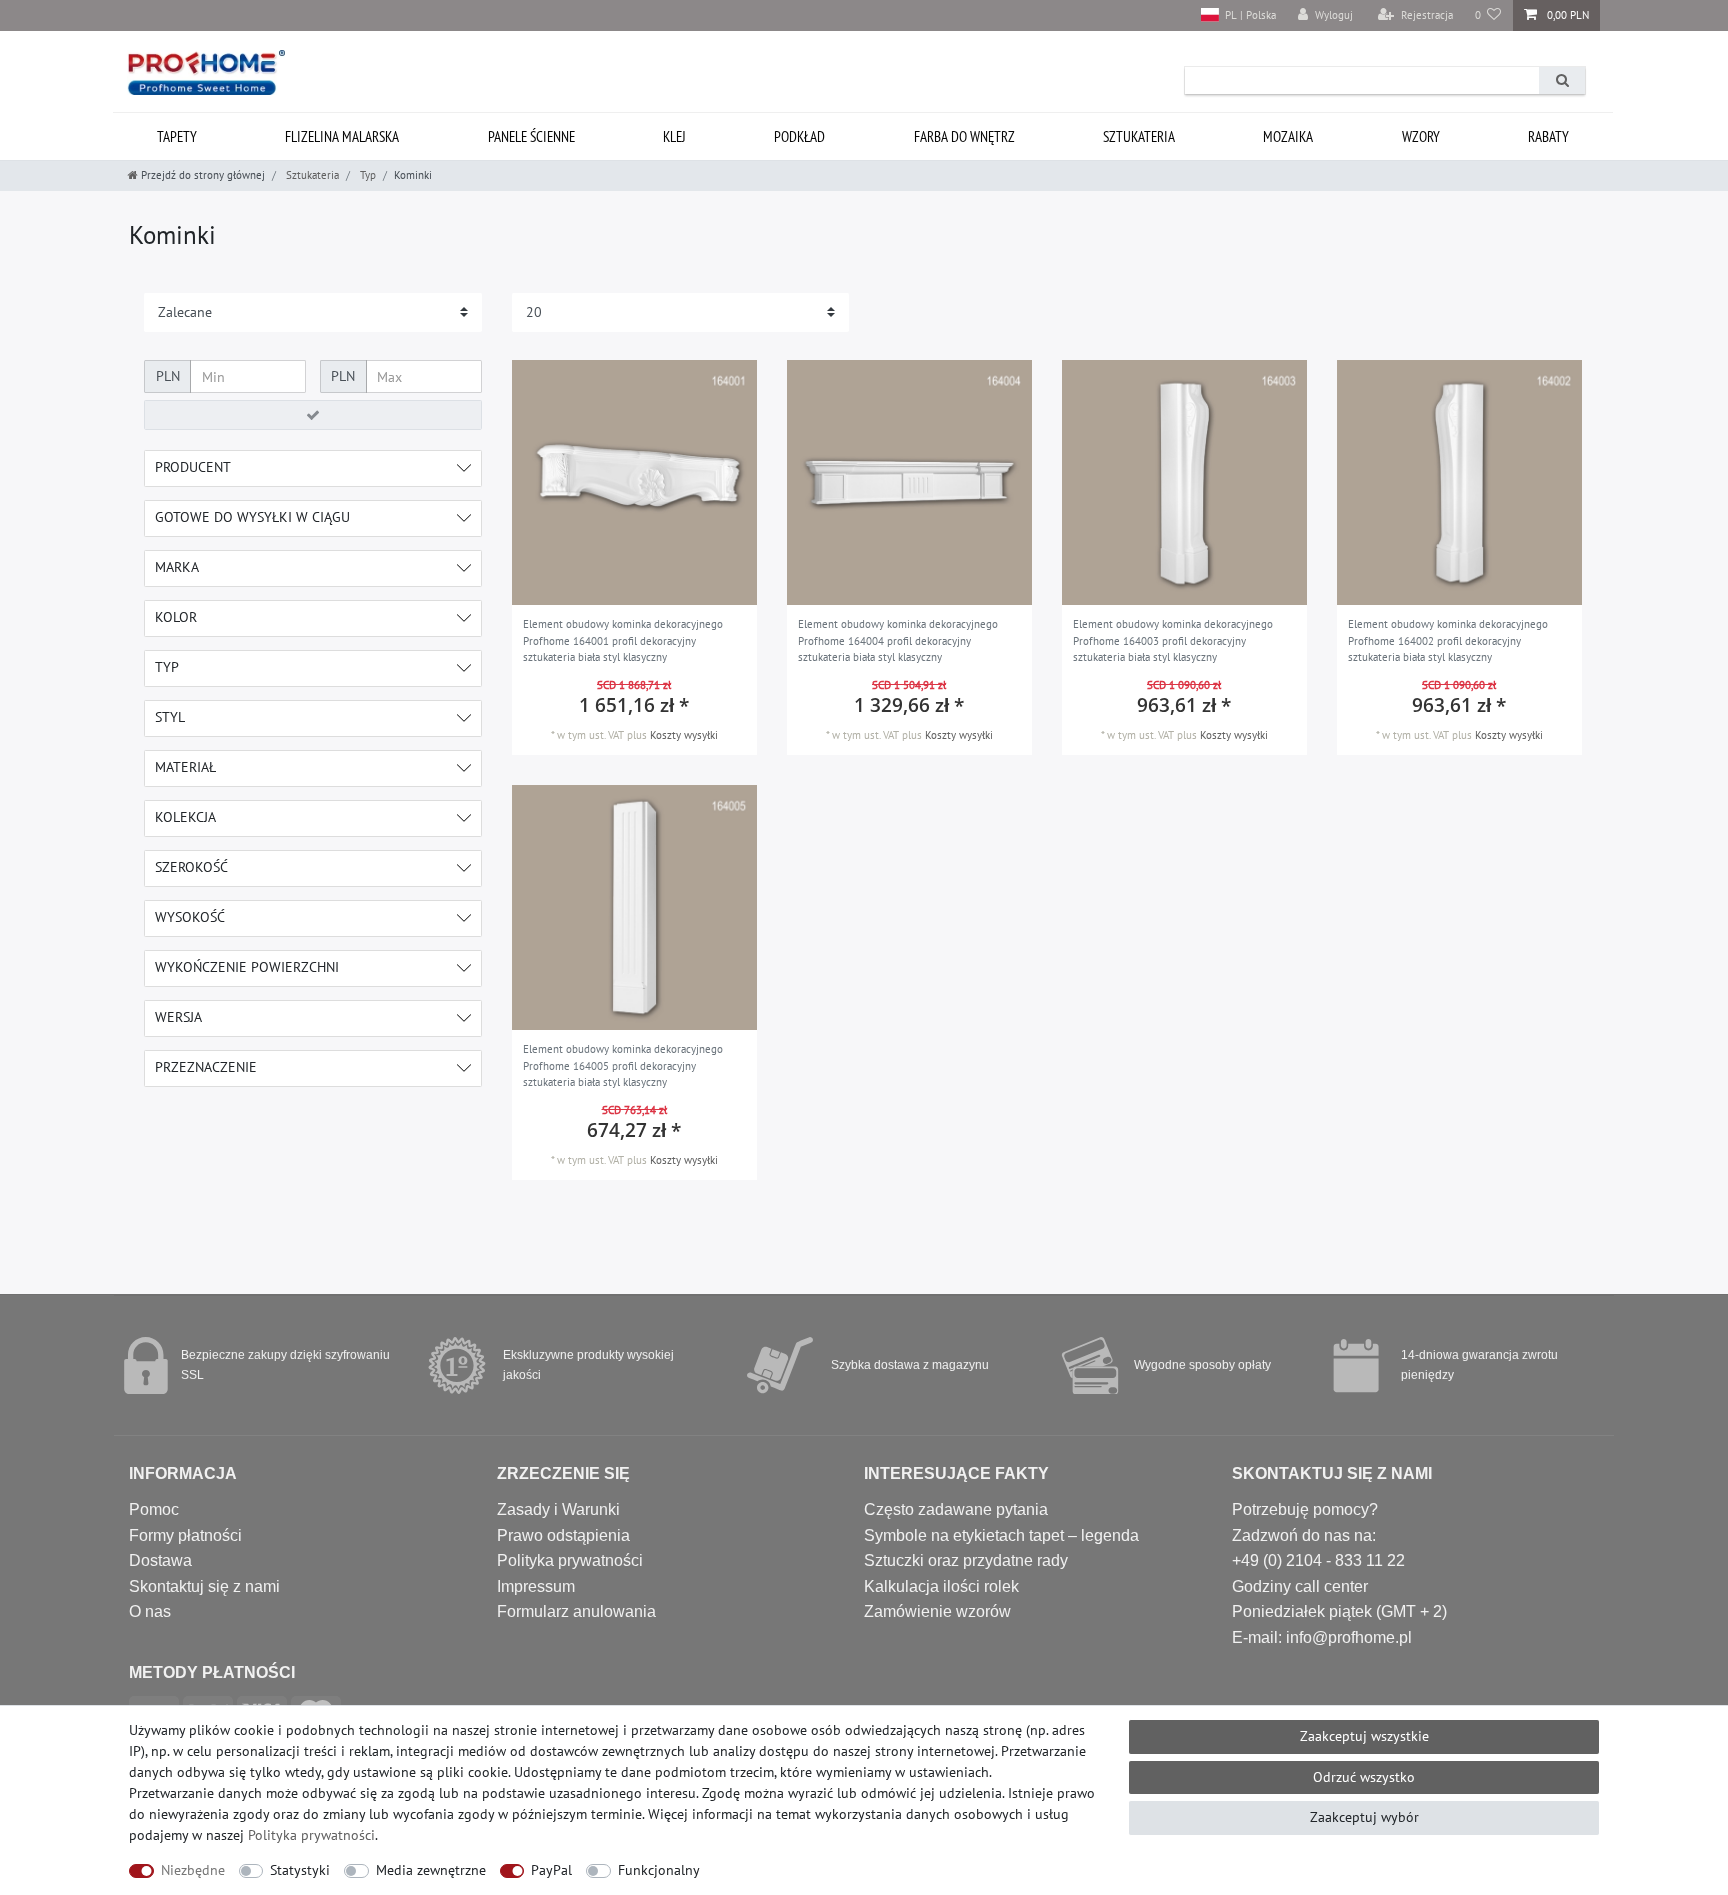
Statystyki (300, 1870)
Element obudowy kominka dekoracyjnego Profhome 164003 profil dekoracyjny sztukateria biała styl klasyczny (1173, 640)
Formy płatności (185, 1535)
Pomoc (154, 1509)
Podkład (799, 136)
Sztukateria (1139, 136)
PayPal (551, 1870)
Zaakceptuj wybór (1364, 1817)
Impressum (536, 1586)
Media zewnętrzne (431, 1870)
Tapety (177, 136)
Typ (366, 175)
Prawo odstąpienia (563, 1535)
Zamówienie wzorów (937, 1611)
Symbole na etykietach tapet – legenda (1001, 1535)
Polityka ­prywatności (311, 1835)
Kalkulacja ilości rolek (941, 1586)
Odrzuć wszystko (1364, 1777)
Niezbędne (193, 1870)
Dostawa (160, 1560)
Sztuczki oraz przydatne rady (966, 1560)
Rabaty (1548, 136)
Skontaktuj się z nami (204, 1586)
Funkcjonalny (659, 1870)
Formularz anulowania (576, 1611)
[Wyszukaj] (1562, 80)
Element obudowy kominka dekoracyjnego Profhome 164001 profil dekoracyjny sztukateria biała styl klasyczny (623, 640)
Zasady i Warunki (558, 1509)
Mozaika (1288, 136)
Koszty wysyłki (684, 735)
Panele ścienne (531, 136)
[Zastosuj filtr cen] (313, 415)
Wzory (1421, 136)
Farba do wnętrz (964, 136)
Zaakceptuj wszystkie (1364, 1736)
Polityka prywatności (570, 1560)
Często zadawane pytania (956, 1509)
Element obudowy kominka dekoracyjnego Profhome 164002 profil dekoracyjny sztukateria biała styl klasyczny (1448, 640)
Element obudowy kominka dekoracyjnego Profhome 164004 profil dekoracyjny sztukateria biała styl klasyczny (898, 640)
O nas (150, 1611)
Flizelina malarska (342, 136)
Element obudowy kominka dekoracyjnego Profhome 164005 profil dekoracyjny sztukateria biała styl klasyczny (623, 1065)
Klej (674, 136)
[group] (634, 482)
